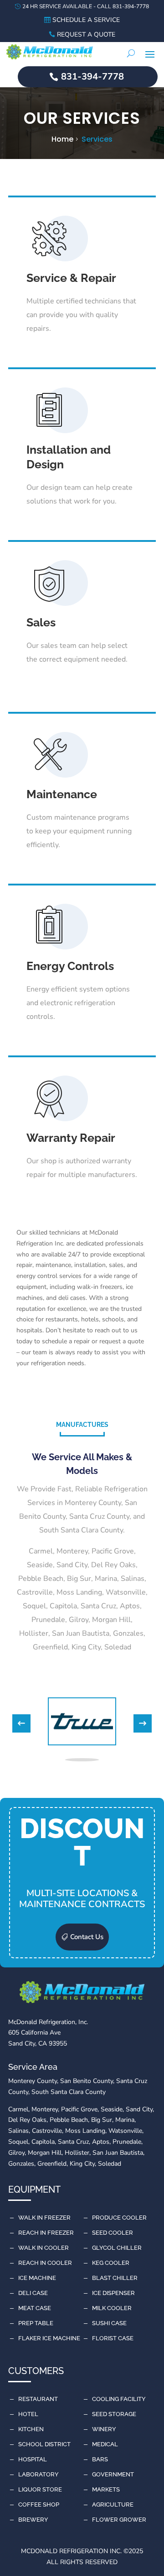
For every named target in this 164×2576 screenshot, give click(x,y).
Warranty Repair (71, 1138)
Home (62, 139)
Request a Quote (86, 34)
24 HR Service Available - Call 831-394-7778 (86, 6)
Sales (41, 622)
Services (97, 139)
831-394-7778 (92, 77)
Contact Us (87, 1937)
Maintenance (62, 794)
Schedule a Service (86, 20)
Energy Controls (70, 966)
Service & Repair (71, 278)
